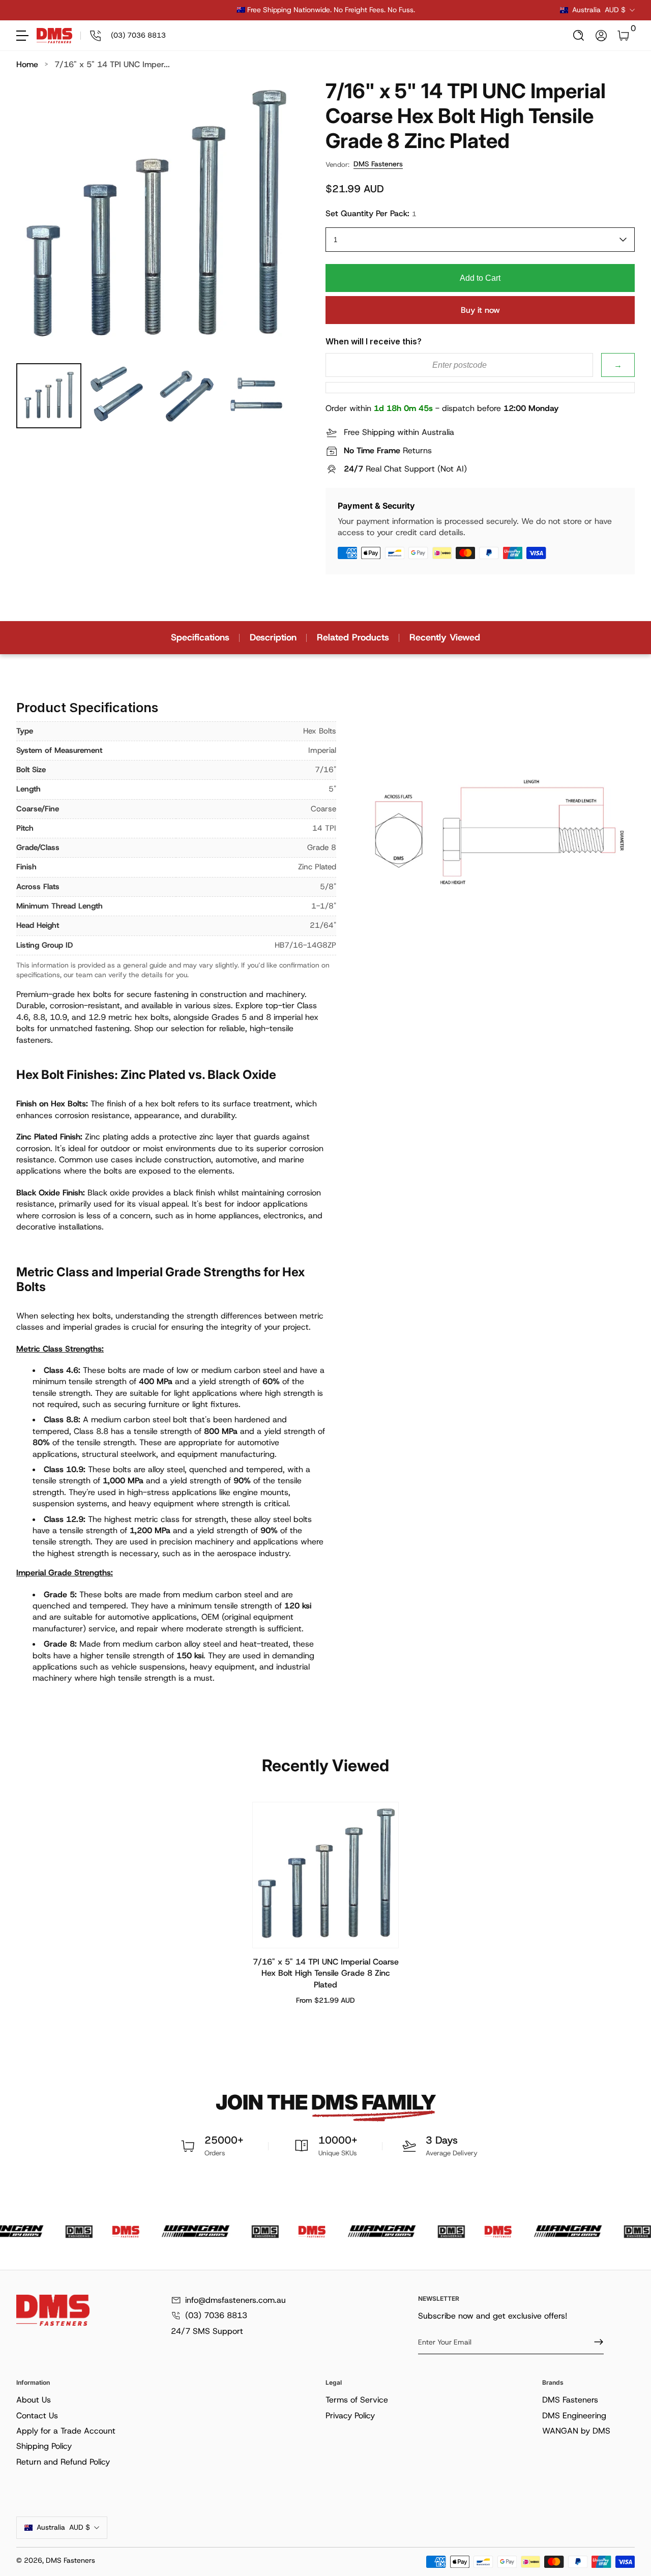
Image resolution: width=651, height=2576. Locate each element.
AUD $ (599, 10)
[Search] (579, 36)
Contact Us (37, 2416)
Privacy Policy (350, 2416)
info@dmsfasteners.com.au (235, 2300)
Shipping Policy (44, 2446)
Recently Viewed (445, 637)
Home (27, 64)
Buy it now (480, 310)
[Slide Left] (171, 10)
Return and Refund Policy (63, 2462)
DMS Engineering (574, 2416)
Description (273, 637)
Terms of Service (357, 2400)
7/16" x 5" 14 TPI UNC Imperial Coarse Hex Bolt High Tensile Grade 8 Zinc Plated (326, 1973)
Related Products (353, 637)
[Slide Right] (480, 10)
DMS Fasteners (378, 164)
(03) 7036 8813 (216, 2315)
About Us (34, 2400)
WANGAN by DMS (576, 2431)
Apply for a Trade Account (66, 2431)
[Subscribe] (595, 2342)
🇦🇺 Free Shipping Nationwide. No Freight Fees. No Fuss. (326, 10)
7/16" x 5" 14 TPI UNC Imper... (112, 64)
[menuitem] (169, 2400)
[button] (579, 36)
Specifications (200, 637)
